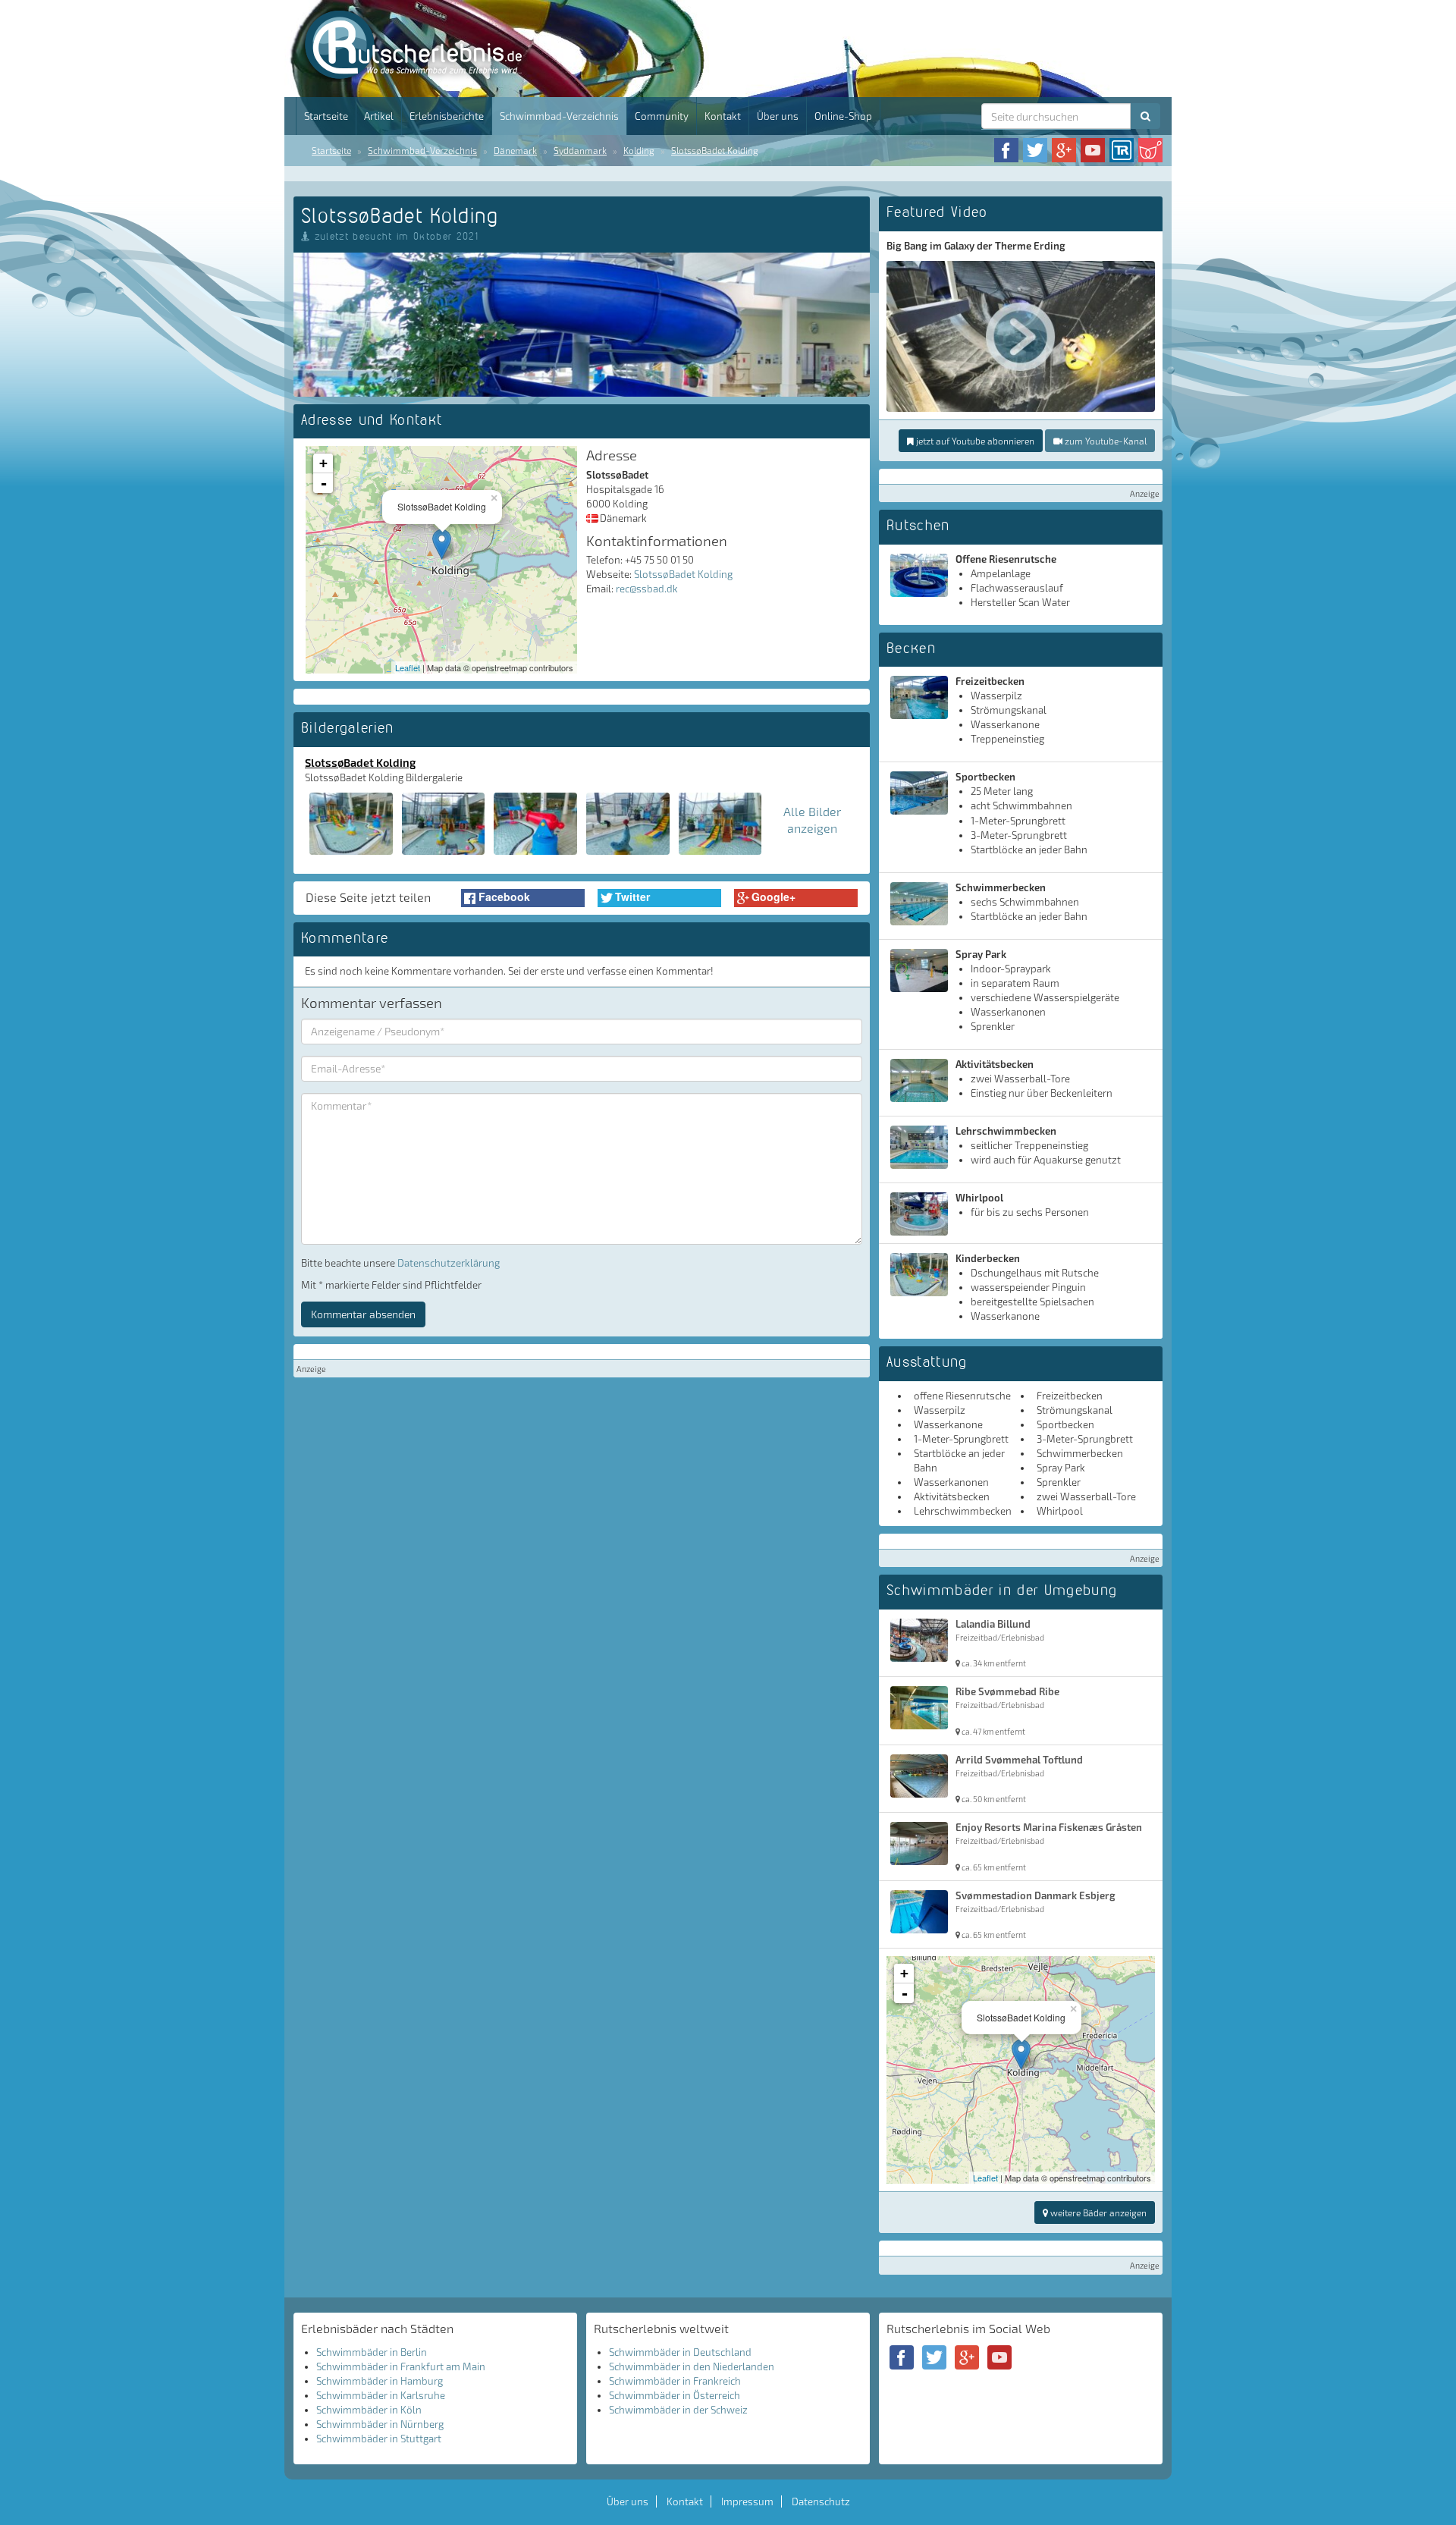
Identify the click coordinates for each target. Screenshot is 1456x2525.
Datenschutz (821, 2501)
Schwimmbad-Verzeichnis (559, 116)
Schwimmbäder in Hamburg (380, 2381)
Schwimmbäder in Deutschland (680, 2352)
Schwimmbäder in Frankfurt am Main (401, 2366)
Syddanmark (580, 150)
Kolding (639, 150)
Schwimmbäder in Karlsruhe (381, 2395)
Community (662, 116)
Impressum (747, 2501)
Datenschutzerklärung (449, 1263)
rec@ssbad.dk (647, 589)
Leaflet (408, 667)
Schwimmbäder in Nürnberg (380, 2424)
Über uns (778, 116)
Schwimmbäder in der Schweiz (678, 2410)
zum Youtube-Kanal (1105, 441)
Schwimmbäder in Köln (369, 2410)
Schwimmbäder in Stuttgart (379, 2439)
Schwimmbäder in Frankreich (675, 2381)
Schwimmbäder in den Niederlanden (692, 2366)
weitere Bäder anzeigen (1097, 2213)
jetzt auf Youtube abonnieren (974, 441)
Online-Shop (843, 116)
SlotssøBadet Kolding (715, 150)
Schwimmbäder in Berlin (372, 2352)
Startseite (326, 116)
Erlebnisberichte (447, 116)
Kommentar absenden (363, 1314)
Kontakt (723, 116)
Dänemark (515, 150)
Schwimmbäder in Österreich (675, 2395)
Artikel (379, 116)
